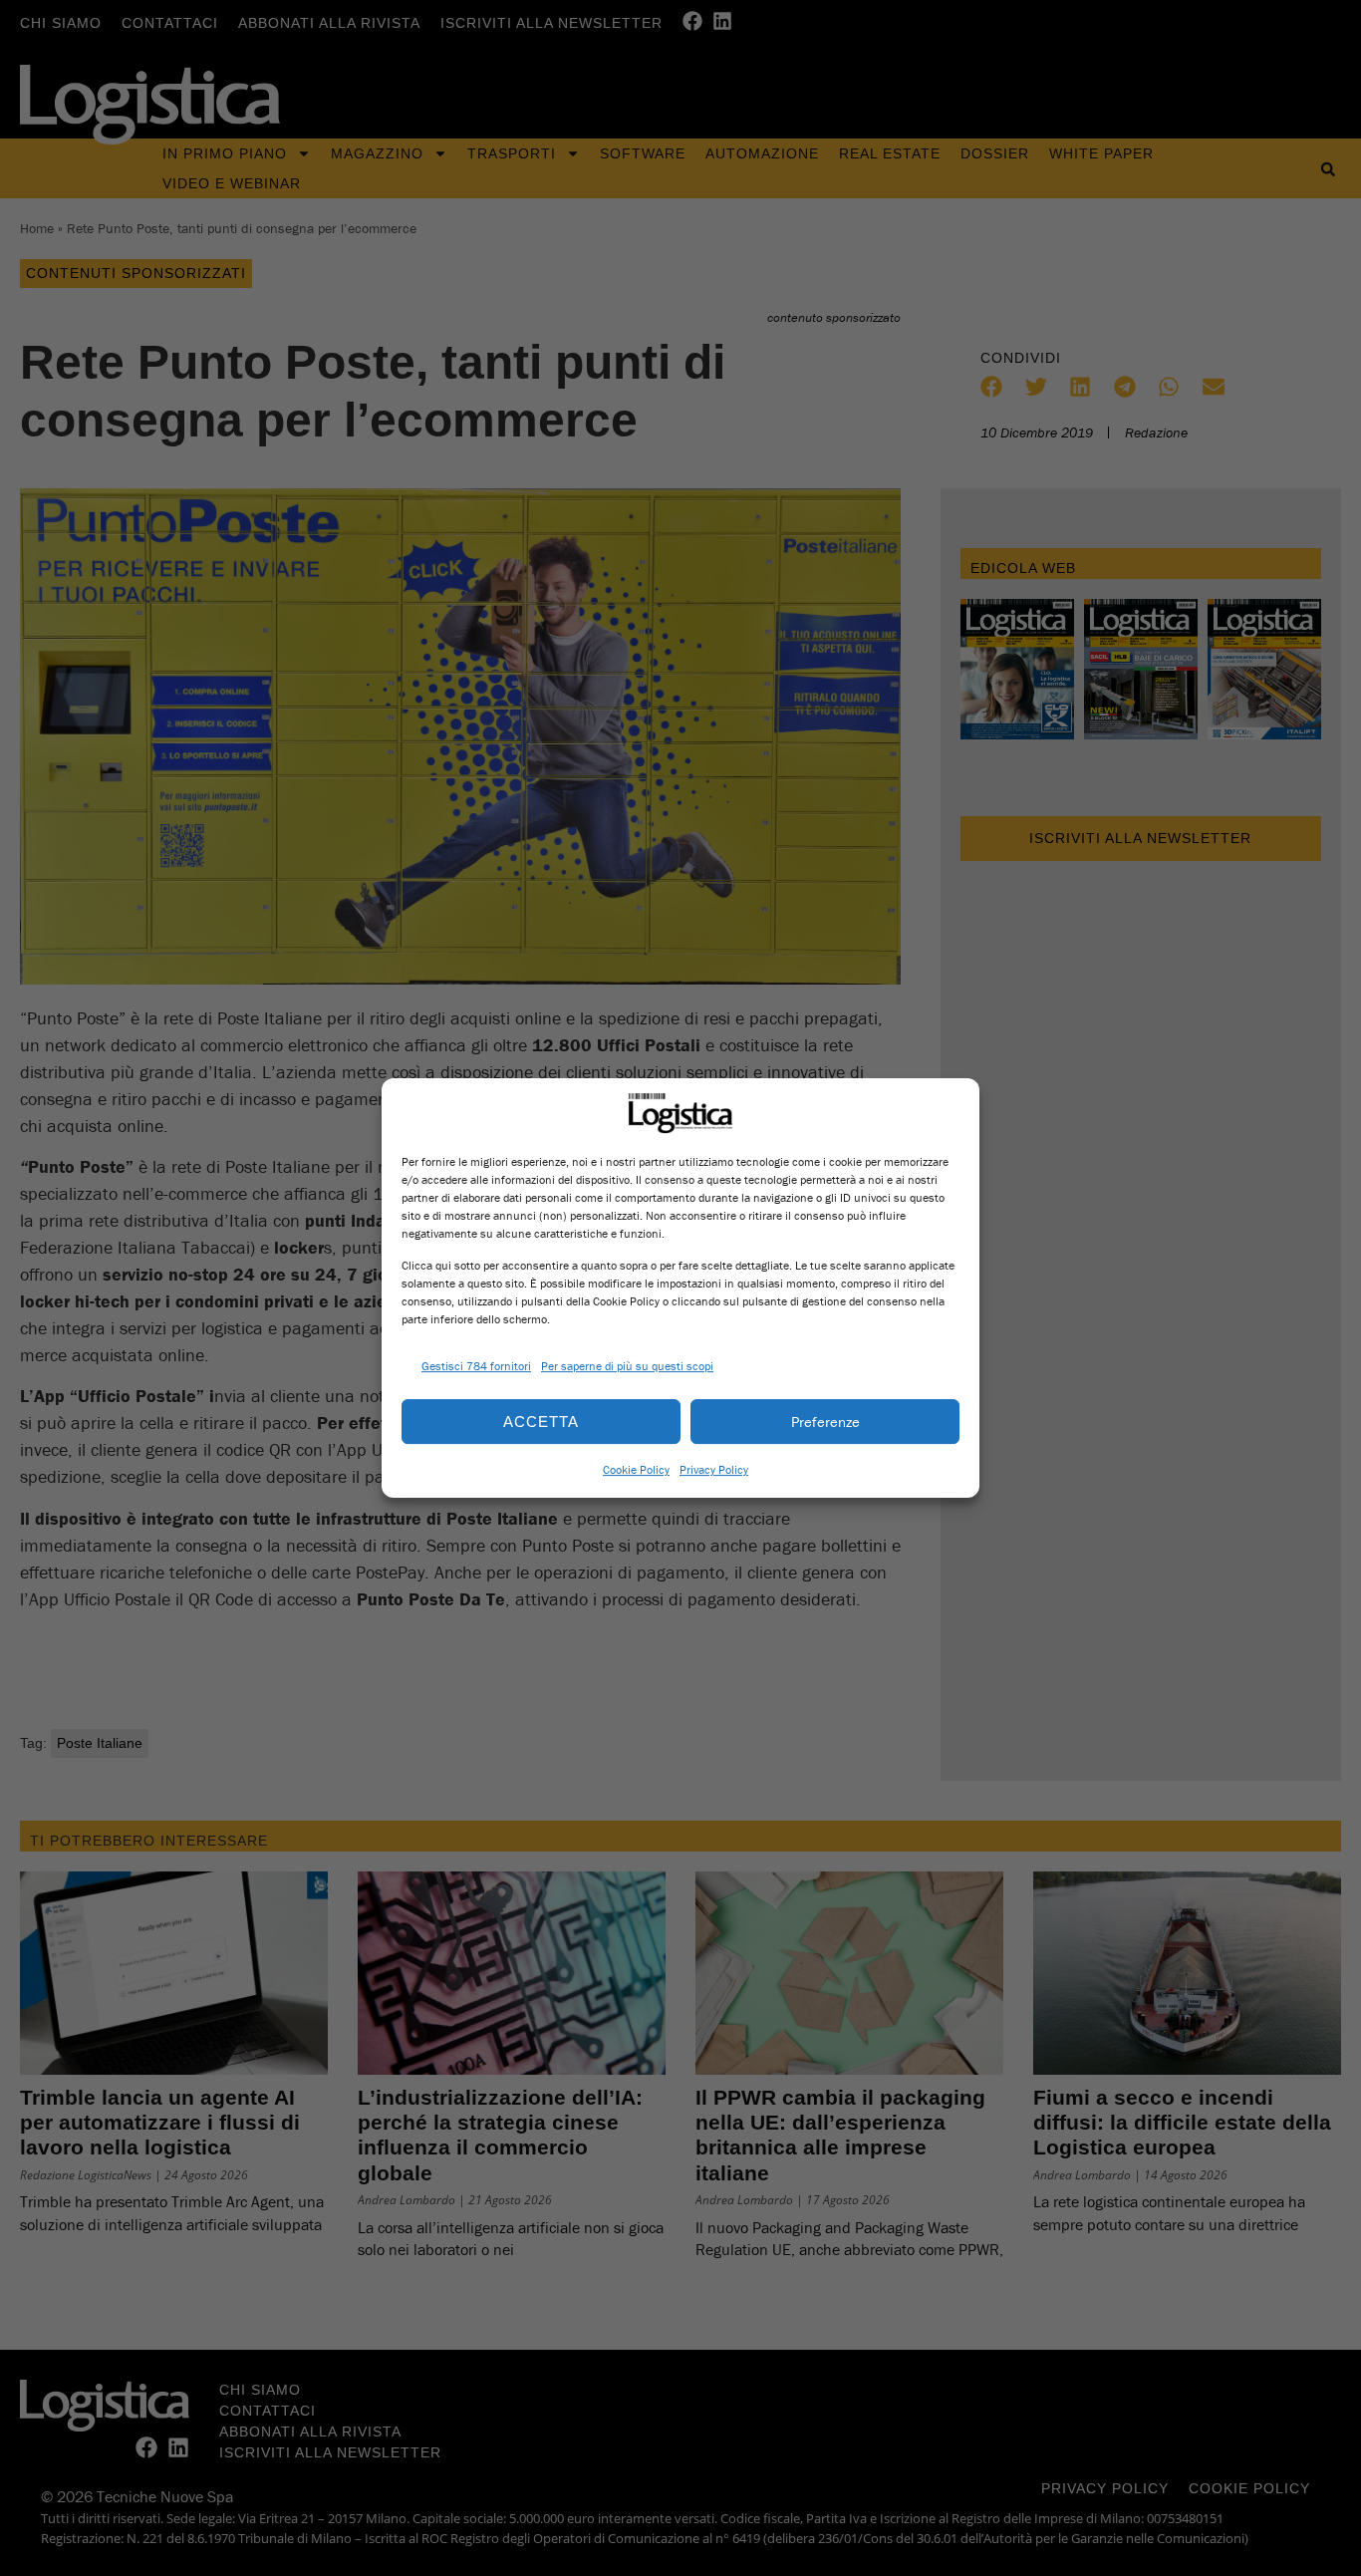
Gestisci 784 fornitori (476, 1366)
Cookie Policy (636, 1469)
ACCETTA (541, 1422)
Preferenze (825, 1422)
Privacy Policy (714, 1469)
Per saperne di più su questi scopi (627, 1366)
